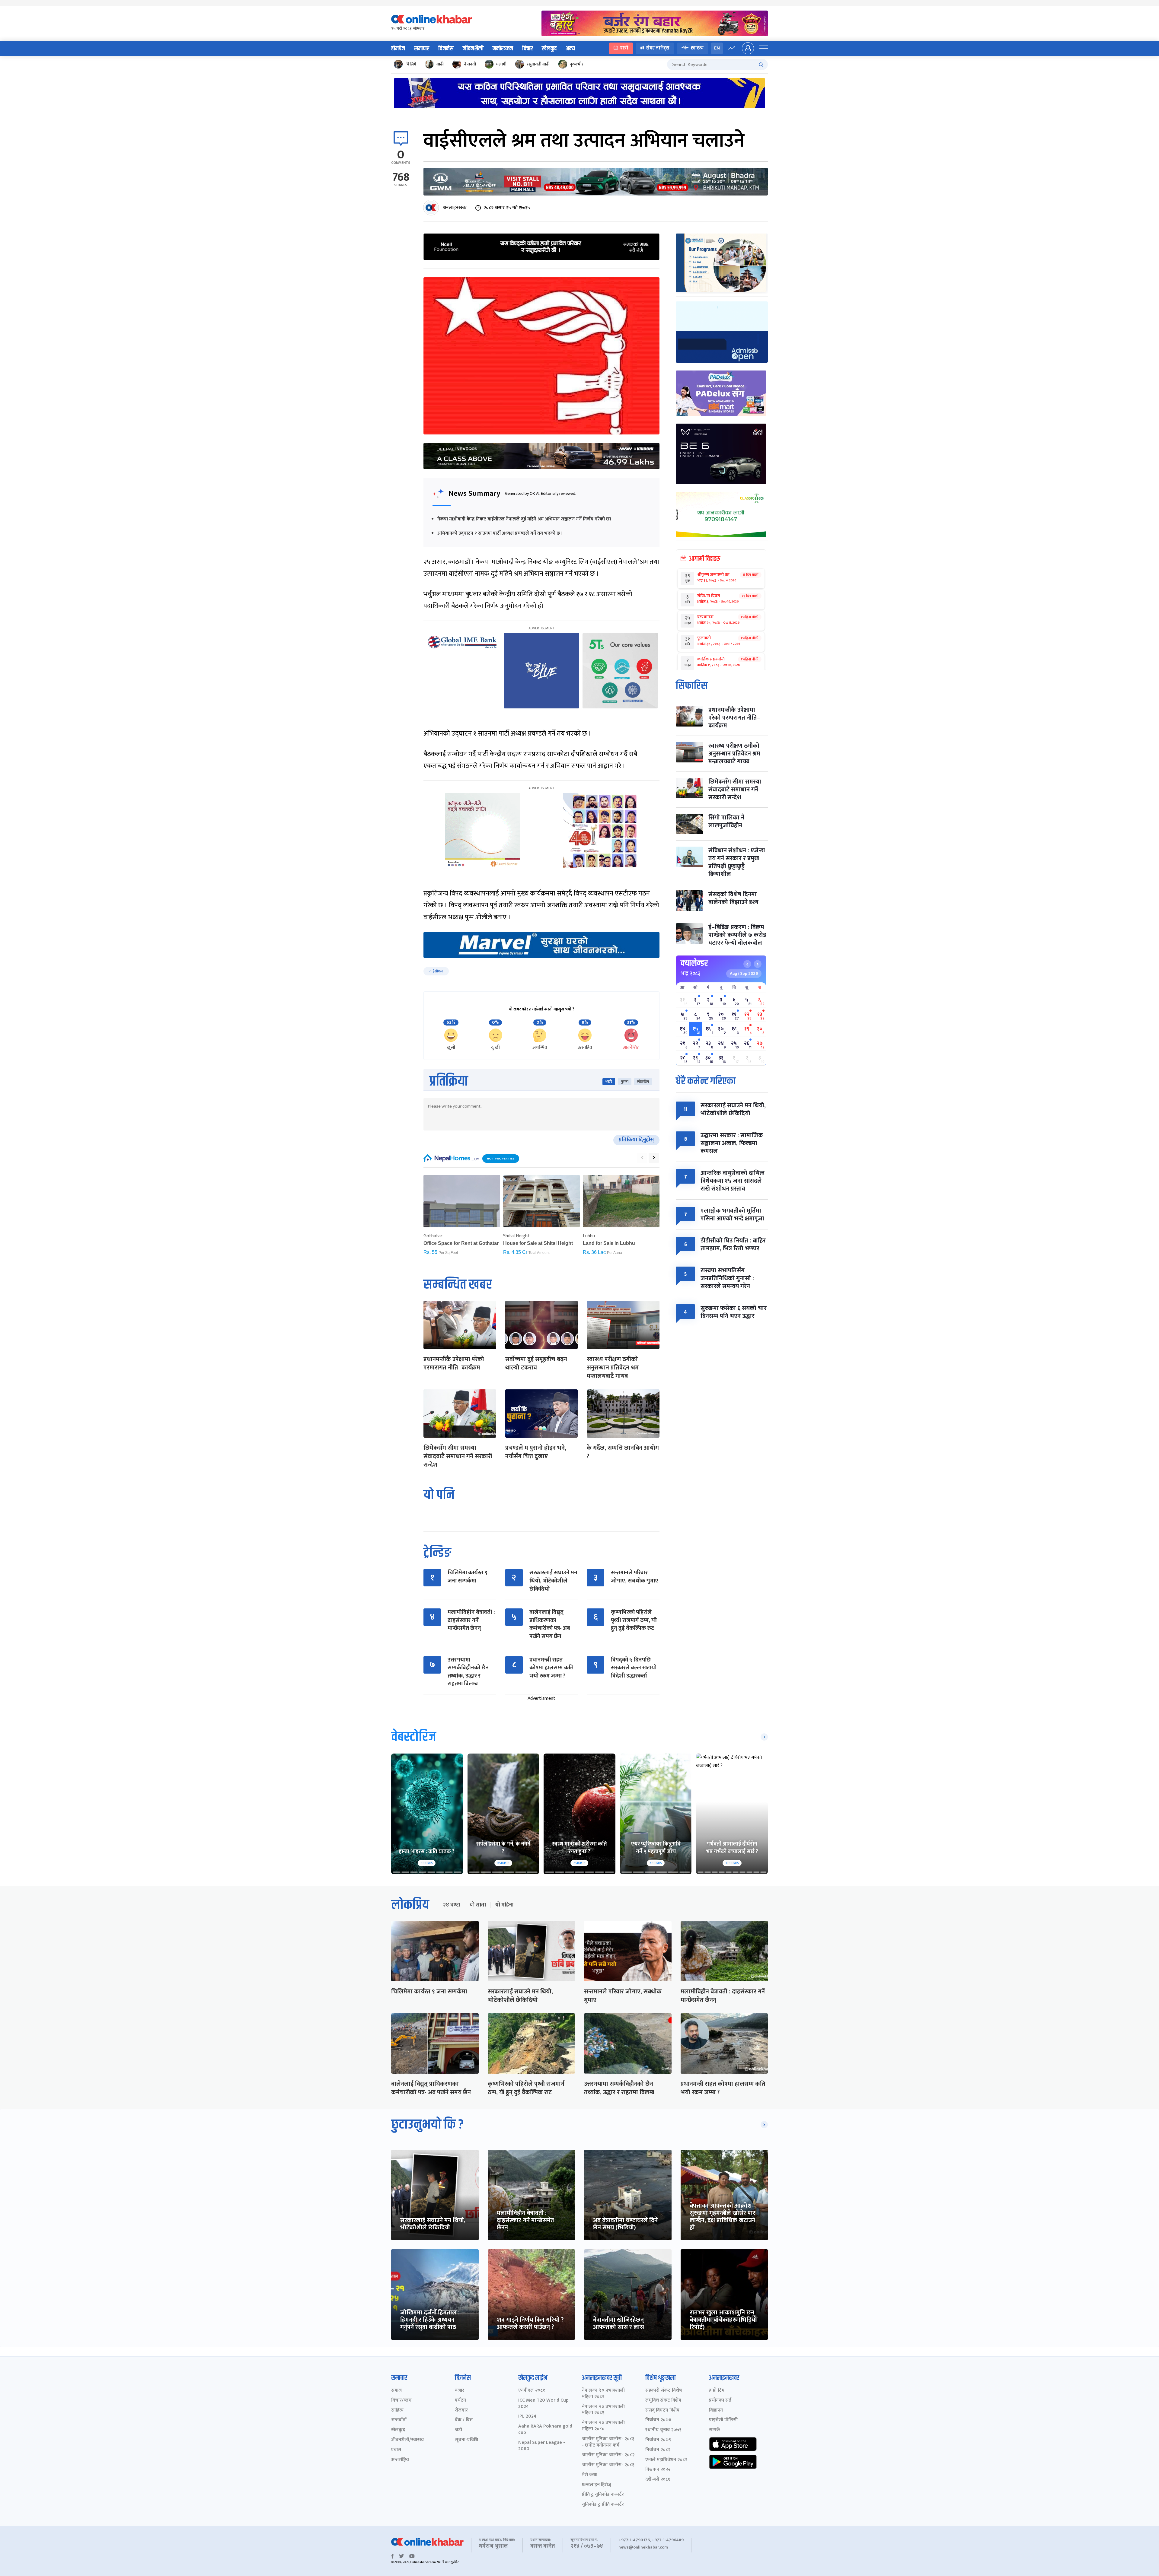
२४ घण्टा (452, 1905)
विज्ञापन (716, 2411)
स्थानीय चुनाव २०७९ (663, 2430)
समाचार (422, 49)
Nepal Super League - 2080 (542, 2446)
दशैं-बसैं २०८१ (658, 2480)
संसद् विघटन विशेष (662, 2411)
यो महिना (504, 1905)
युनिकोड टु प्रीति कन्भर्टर (603, 2505)
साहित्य (397, 2411)
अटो (458, 2430)
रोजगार (461, 2411)
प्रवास (396, 2450)
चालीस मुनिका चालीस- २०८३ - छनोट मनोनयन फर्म (608, 2442)
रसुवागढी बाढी (538, 64)
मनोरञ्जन (503, 49)
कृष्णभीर (577, 64)
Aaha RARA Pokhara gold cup (545, 2430)
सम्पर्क (715, 2430)
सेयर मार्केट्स (658, 48)
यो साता (478, 1905)
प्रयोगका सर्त (720, 2401)
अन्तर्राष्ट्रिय (400, 2460)
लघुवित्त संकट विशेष (663, 2401)
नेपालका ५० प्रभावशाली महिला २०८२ (603, 2394)
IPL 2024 (527, 2417)
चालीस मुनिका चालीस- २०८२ (608, 2455)
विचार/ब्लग (401, 2401)
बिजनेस (446, 49)
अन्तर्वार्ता (399, 2420)
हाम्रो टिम (717, 2391)
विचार (527, 49)
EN (717, 48)
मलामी (501, 64)
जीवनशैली (473, 49)
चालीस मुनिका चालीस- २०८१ (608, 2465)
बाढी (440, 64)
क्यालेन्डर (694, 963)
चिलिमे (411, 64)
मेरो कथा (590, 2475)
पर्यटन (460, 2401)
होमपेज (398, 49)
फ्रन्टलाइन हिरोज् (597, 2485)
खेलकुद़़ (398, 2430)
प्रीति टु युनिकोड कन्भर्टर (603, 2495)
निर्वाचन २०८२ (658, 2450)
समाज (396, 2391)
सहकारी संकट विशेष (664, 2391)
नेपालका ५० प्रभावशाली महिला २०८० (603, 2426)
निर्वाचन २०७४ (658, 2420)
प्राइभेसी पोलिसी (723, 2420)
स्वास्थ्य (697, 48)
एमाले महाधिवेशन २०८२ (666, 2460)
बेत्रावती (470, 64)
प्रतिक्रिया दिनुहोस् (636, 1140)
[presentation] (642, 1158)
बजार (460, 2391)
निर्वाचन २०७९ (658, 2440)
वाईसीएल (436, 971)
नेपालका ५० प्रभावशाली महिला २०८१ (603, 2410)
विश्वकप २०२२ (658, 2470)
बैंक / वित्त (464, 2420)
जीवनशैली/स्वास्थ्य (407, 2440)
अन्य (570, 49)
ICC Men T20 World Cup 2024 (543, 2404)
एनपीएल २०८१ (532, 2391)
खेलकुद (549, 49)
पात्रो (624, 48)
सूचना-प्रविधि (466, 2440)
